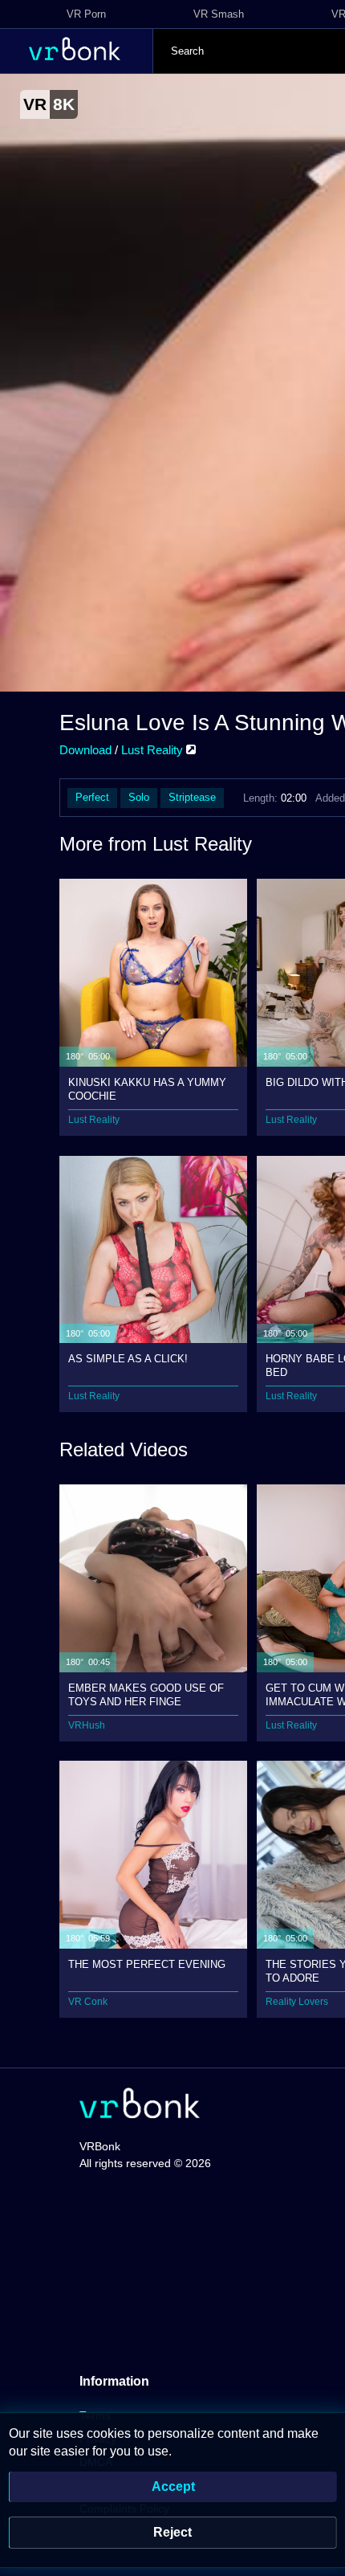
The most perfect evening (147, 1964)
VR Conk (88, 2002)
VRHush (87, 1725)
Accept (173, 2486)
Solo (139, 797)
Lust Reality (154, 750)
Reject (172, 2532)
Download (85, 750)
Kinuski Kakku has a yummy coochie (147, 1089)
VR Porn (86, 14)
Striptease (192, 797)
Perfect (92, 797)
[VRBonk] (140, 2105)
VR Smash (219, 14)
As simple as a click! (128, 1359)
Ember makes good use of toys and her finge (146, 1694)
